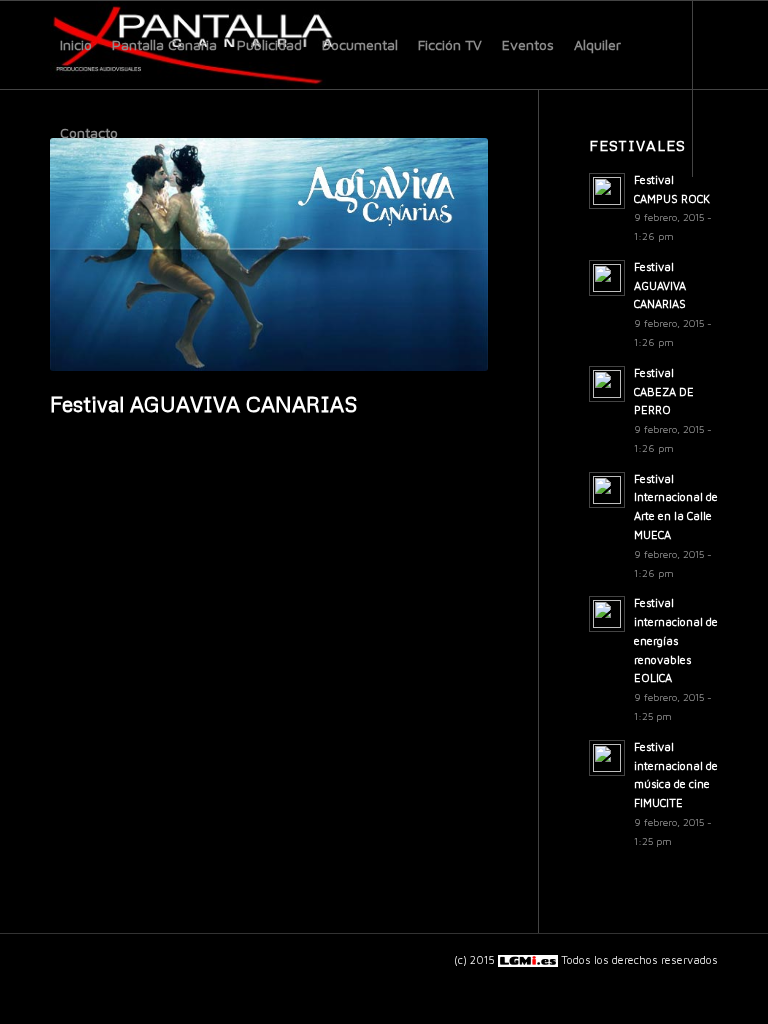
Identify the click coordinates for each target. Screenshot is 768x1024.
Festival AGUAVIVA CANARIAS (203, 404)
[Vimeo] (116, 220)
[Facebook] (56, 220)
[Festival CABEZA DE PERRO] (15, 512)
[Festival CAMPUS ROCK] (752, 512)
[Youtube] (86, 220)
